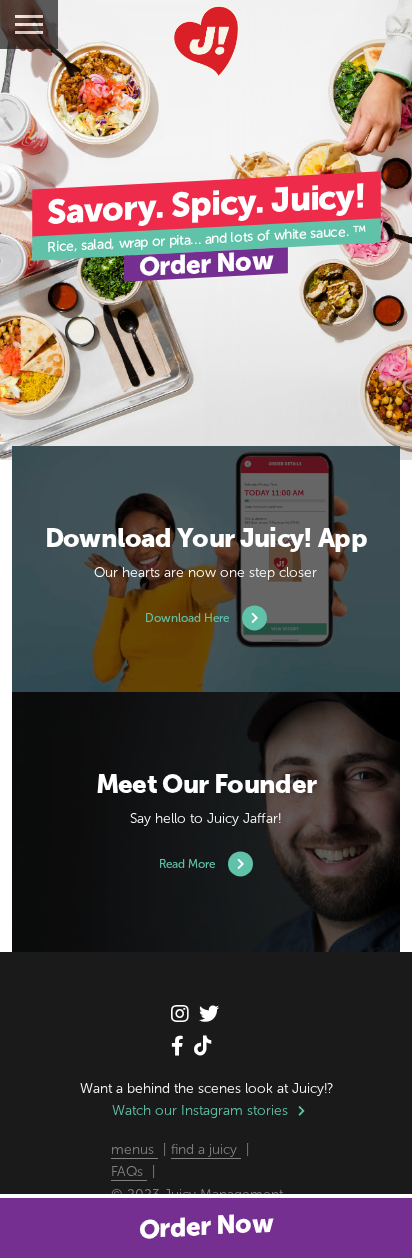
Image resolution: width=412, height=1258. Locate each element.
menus (134, 1149)
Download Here (188, 618)
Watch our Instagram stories (200, 1110)
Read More (188, 864)
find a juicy (206, 1149)
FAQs (129, 1171)
